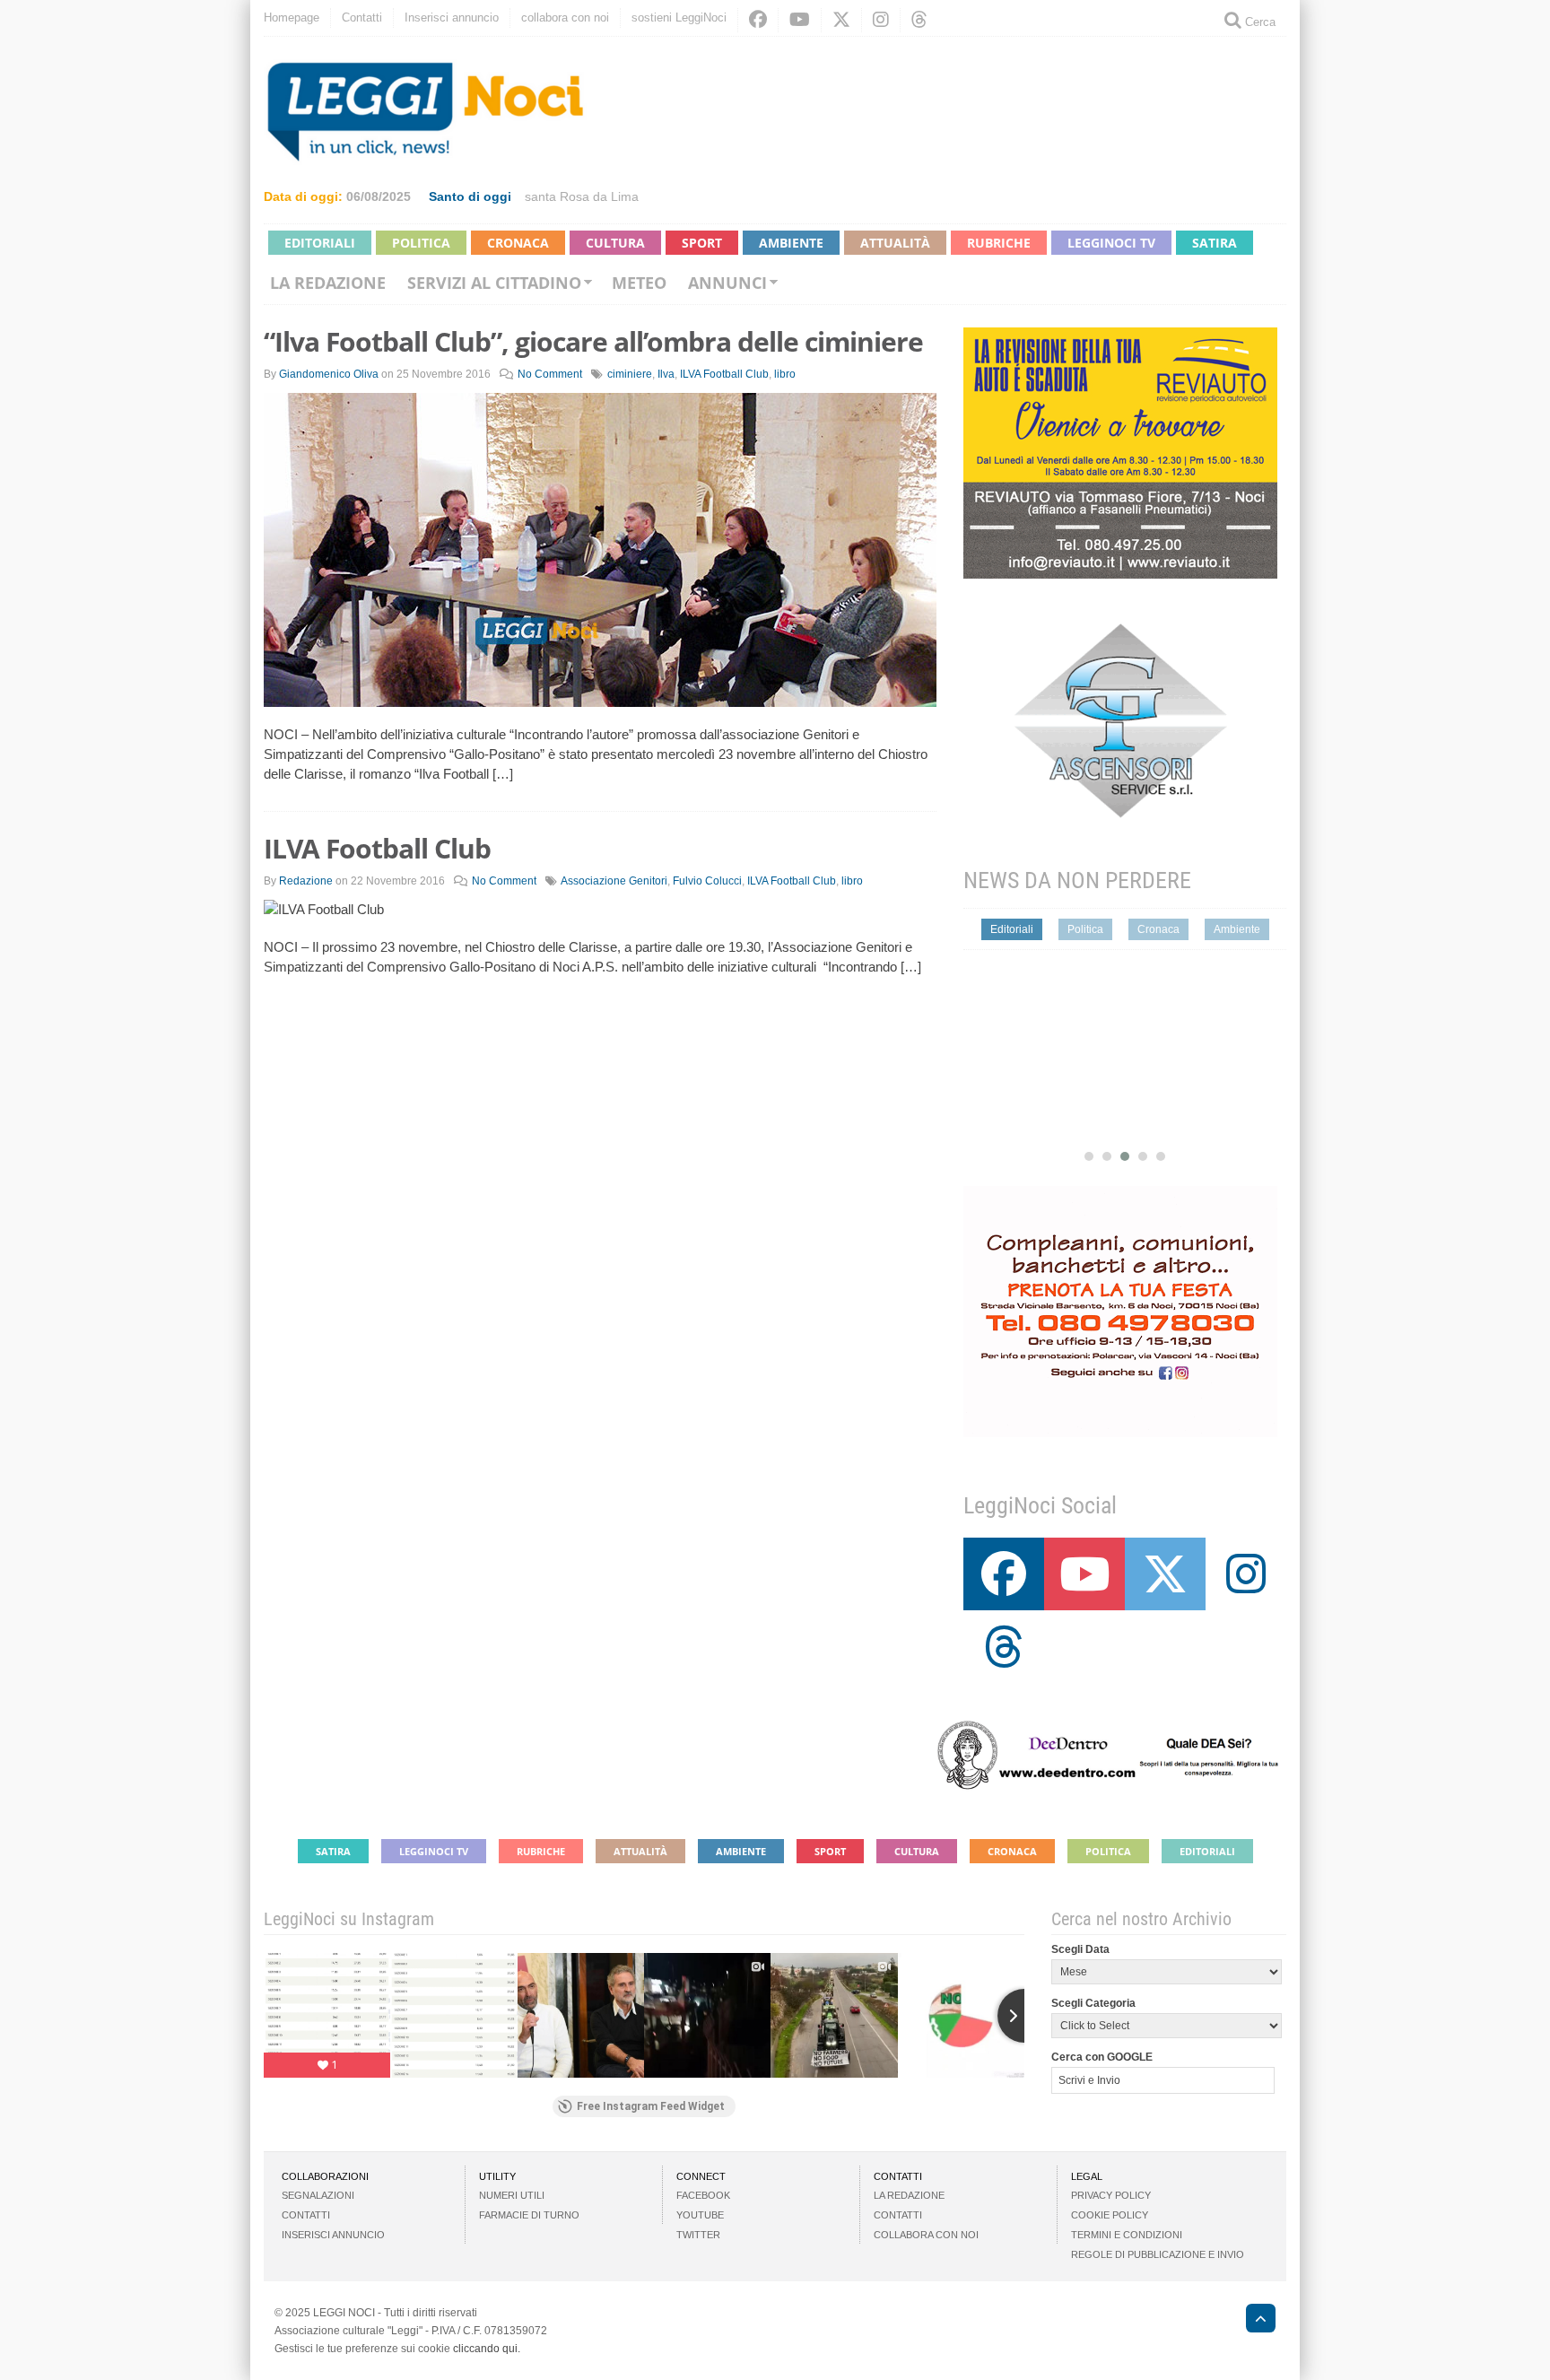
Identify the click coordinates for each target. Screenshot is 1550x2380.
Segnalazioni (318, 2195)
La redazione (328, 283)
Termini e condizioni (1127, 2235)
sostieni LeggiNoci (679, 17)
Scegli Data (1080, 1949)
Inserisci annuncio (452, 17)
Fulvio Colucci (707, 881)
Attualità (895, 243)
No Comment (550, 374)
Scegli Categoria (1093, 2003)
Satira (1215, 243)
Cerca (1258, 22)
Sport (702, 243)
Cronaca (518, 243)
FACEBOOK (703, 2195)
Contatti (362, 17)
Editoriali (320, 243)
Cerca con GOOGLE (1102, 2057)
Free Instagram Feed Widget (651, 2106)
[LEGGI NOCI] (1252, 2321)
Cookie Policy (1110, 2215)
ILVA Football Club (724, 374)
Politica (421, 243)
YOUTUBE (700, 2215)
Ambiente (791, 243)
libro (785, 374)
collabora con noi (565, 17)
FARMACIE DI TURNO (529, 2215)
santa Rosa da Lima (582, 196)
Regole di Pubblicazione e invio (1158, 2254)
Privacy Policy (1111, 2195)
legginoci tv (1111, 243)
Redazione (306, 881)
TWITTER (698, 2235)
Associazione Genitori (614, 881)
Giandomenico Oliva (329, 374)
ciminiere (630, 374)
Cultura (615, 243)
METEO (639, 283)
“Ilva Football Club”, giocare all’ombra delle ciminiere (593, 341)
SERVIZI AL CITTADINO (494, 283)
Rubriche (999, 243)
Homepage (292, 17)
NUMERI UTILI (512, 2195)
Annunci (727, 283)
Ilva (666, 374)
